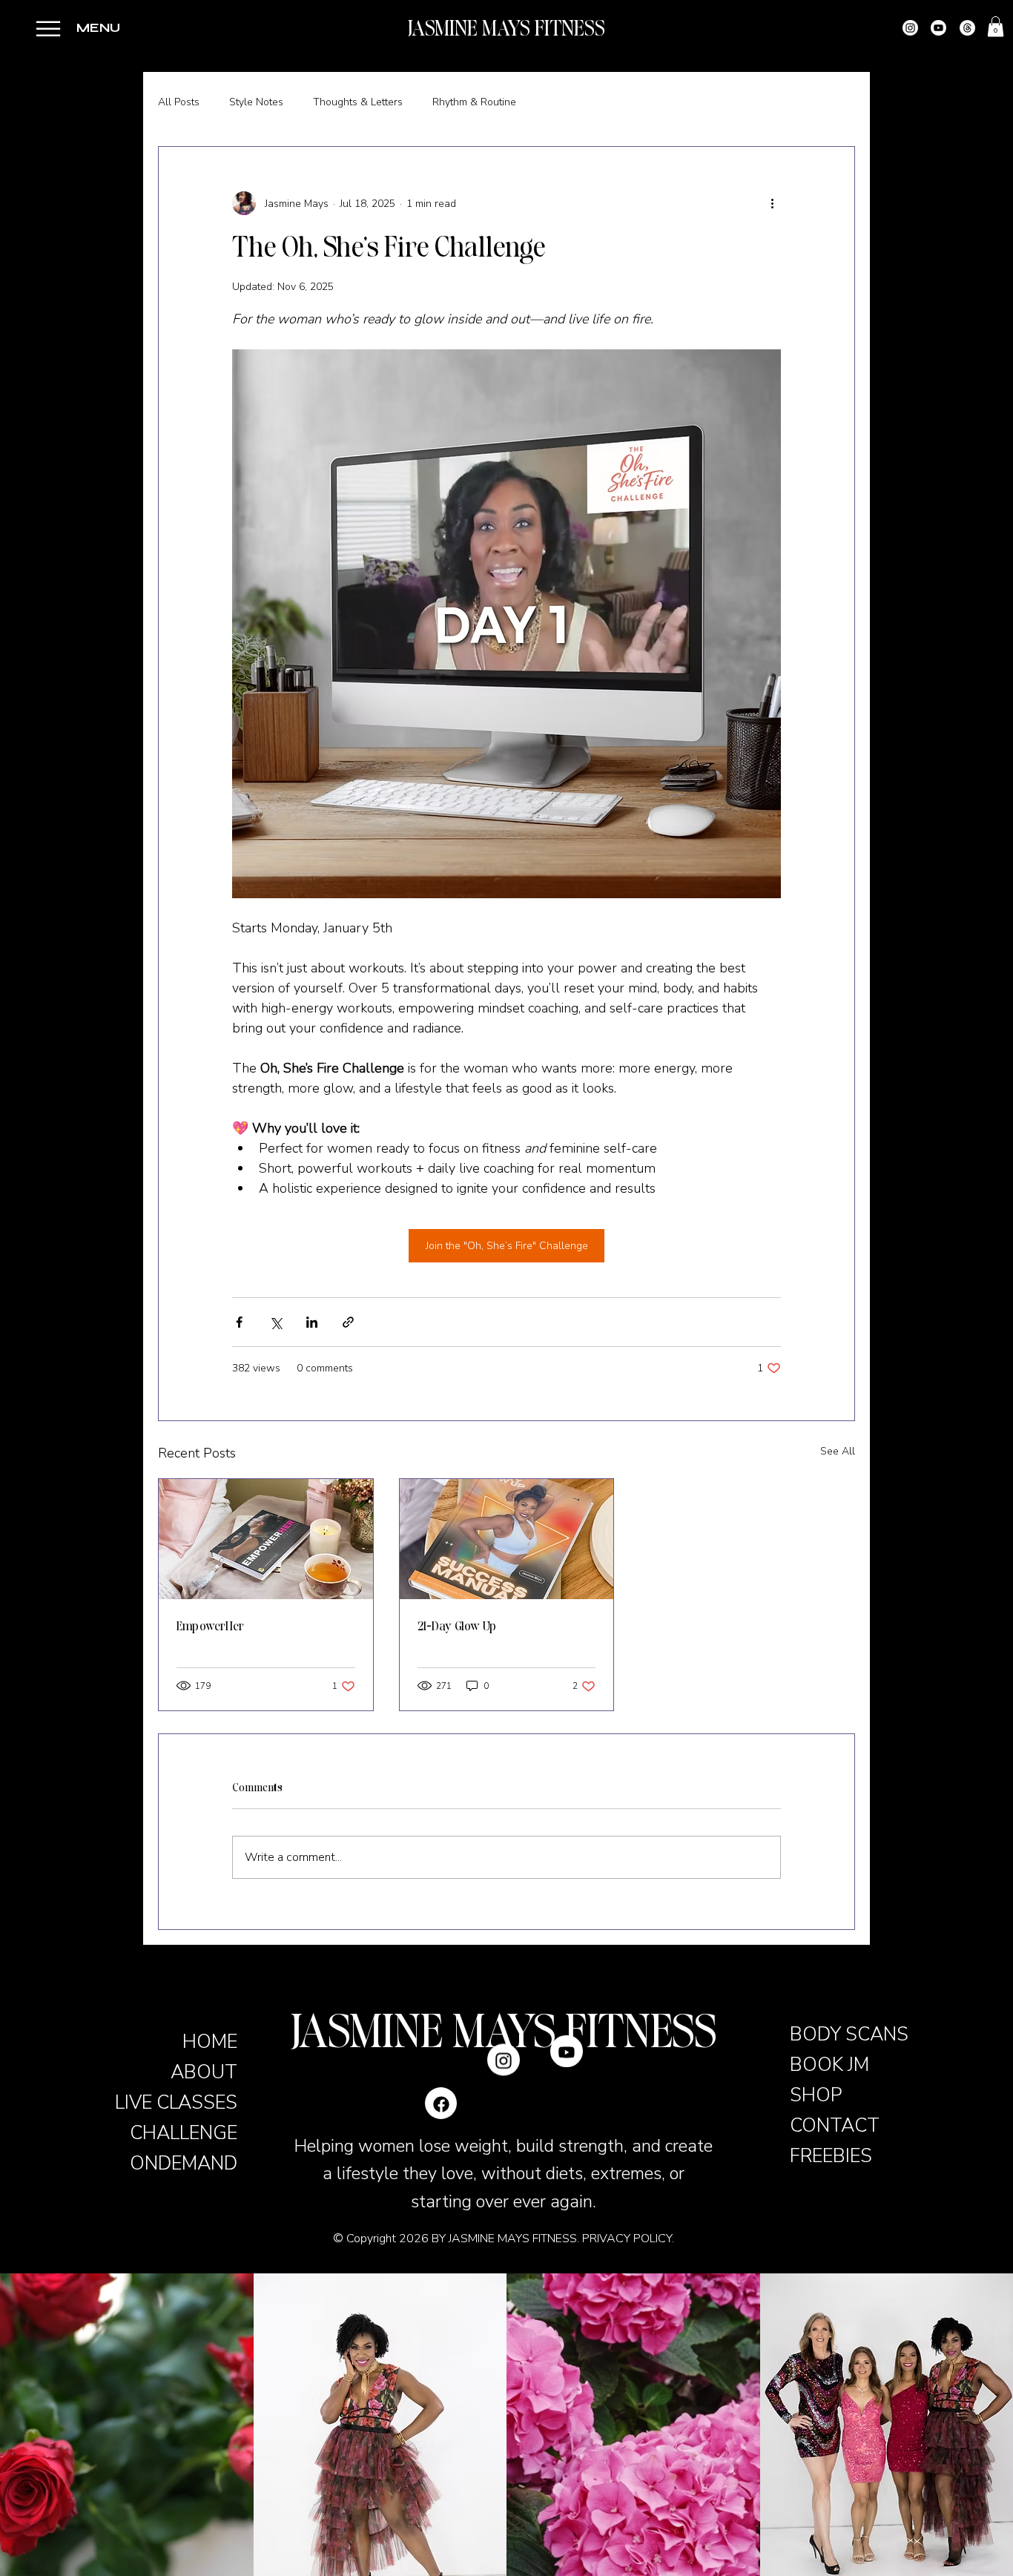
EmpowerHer (210, 1626)
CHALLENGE (184, 2133)
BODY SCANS (849, 2034)
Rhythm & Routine (474, 102)
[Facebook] (441, 2103)
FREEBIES (831, 2156)
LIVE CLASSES (176, 2102)
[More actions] (772, 203)
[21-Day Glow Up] (507, 1539)
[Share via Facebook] (239, 1322)
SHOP (816, 2095)
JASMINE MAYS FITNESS (506, 29)
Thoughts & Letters (358, 102)
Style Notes (256, 102)
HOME (210, 2042)
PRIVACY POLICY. (628, 2239)
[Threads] (967, 28)
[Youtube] (938, 28)
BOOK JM (829, 2065)
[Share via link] (348, 1322)
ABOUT (204, 2072)
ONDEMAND (184, 2163)
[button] (48, 29)
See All (838, 1451)
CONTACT (835, 2125)
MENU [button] (98, 28)
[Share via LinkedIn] (312, 1322)
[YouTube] (567, 2103)
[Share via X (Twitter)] (275, 1322)
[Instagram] (910, 28)
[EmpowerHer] (266, 1539)
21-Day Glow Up (457, 1626)
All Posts (179, 102)
